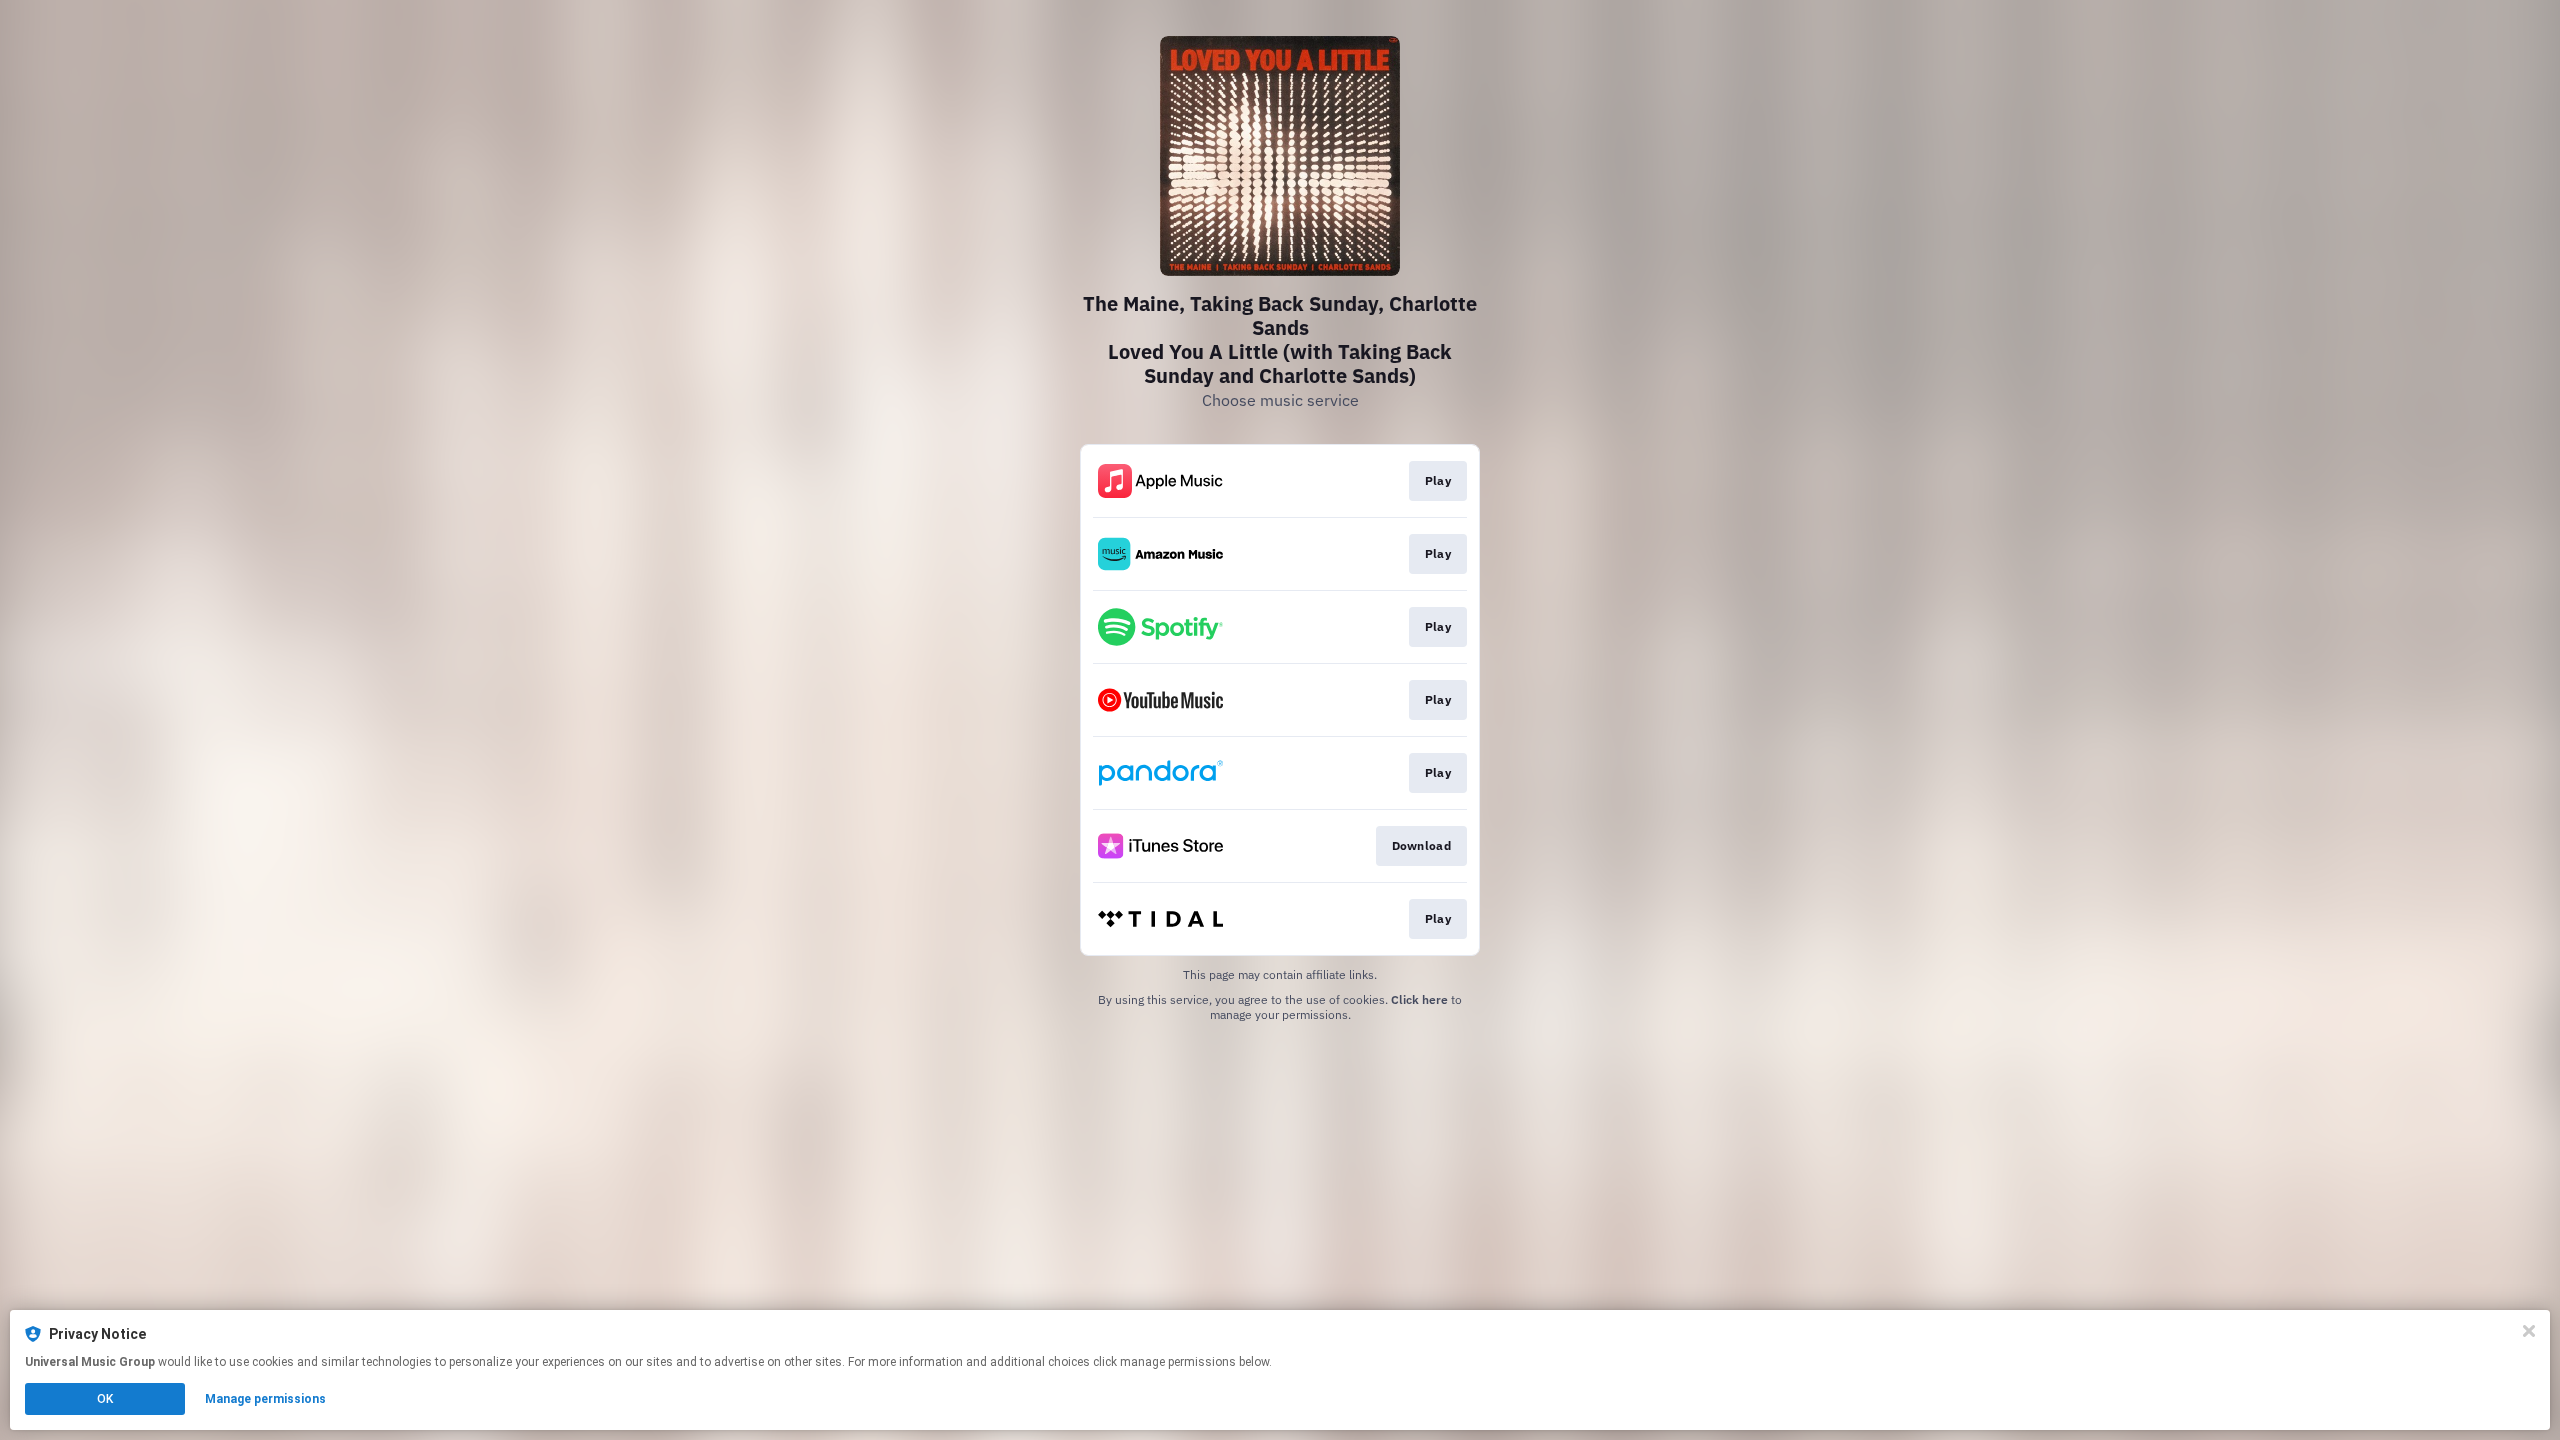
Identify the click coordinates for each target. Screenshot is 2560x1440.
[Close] (2529, 1331)
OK (105, 1399)
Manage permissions (265, 1399)
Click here (1419, 999)
